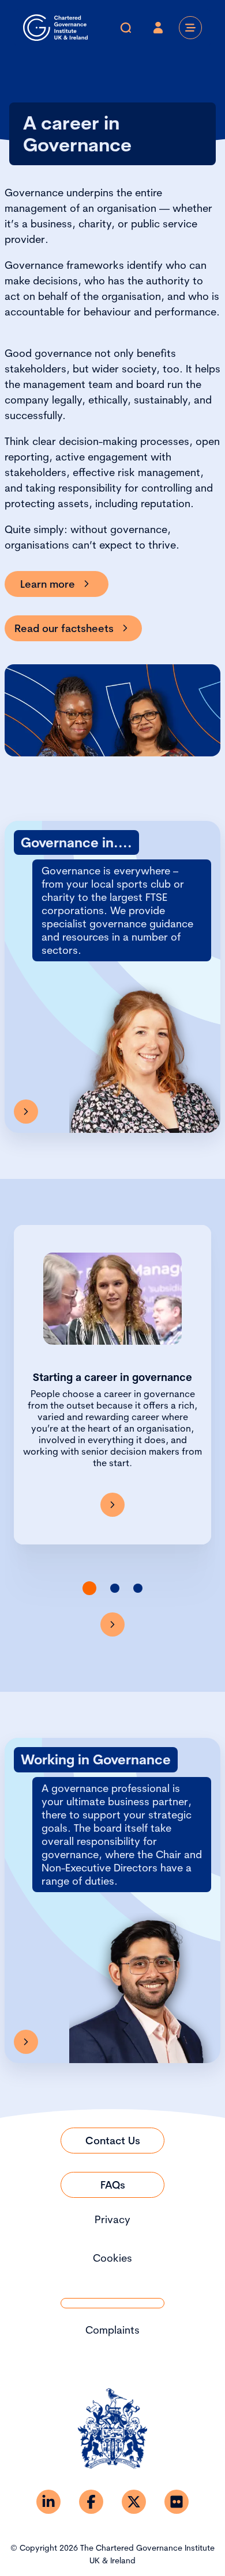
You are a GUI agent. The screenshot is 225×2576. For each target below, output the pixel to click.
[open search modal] (126, 28)
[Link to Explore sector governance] (26, 1112)
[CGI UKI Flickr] (177, 2502)
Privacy (112, 2219)
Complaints (112, 2330)
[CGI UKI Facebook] (91, 2502)
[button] (89, 1588)
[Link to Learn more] (26, 2042)
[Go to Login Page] (158, 28)
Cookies (112, 2258)
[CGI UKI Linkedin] (48, 2502)
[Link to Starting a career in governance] (112, 1505)
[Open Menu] (190, 28)
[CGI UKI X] (134, 2502)
